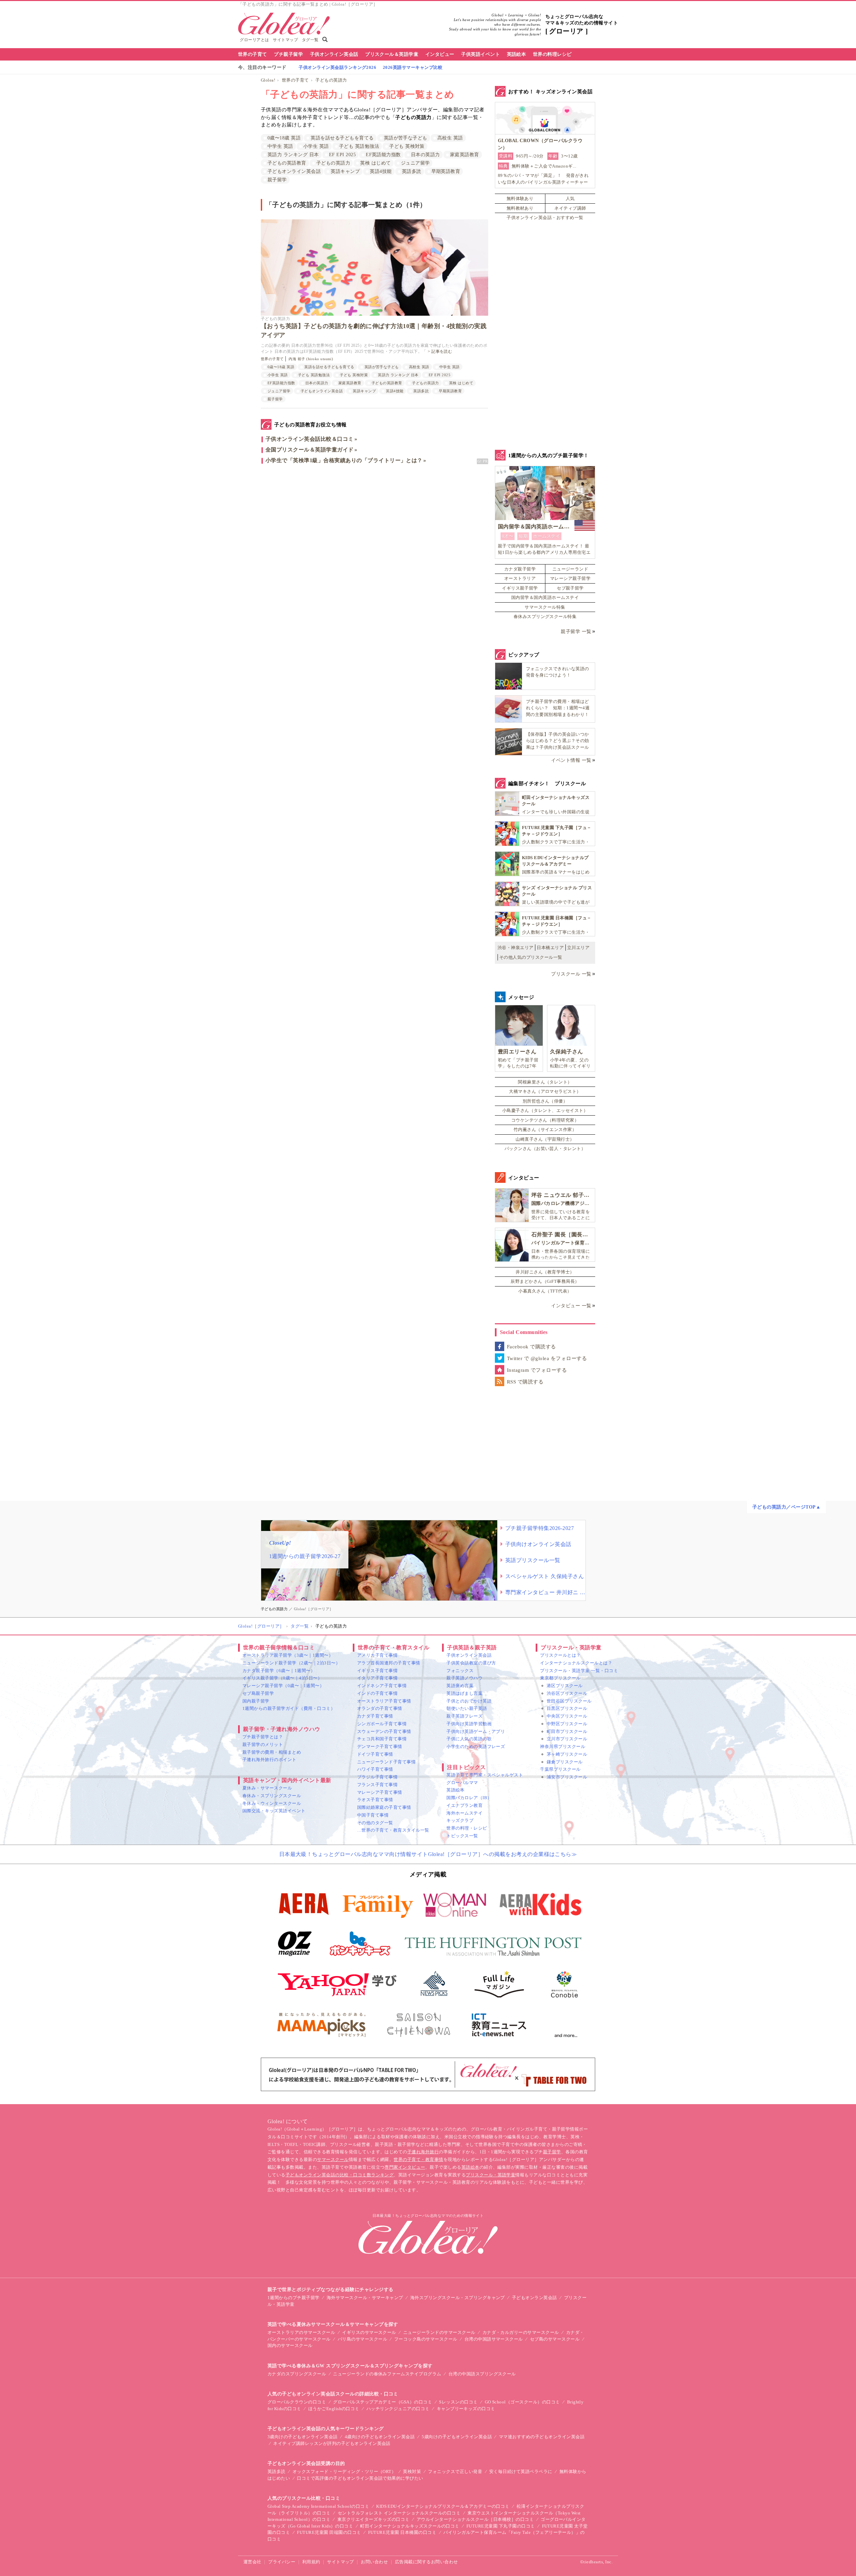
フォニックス (460, 1671)
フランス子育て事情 (377, 1785)
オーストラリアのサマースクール (301, 2332)
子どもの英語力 (331, 80)
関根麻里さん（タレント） (545, 1082)
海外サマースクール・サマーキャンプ (365, 2298)
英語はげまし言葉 (464, 1693)
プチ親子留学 (288, 54)
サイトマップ (285, 40)
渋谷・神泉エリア (516, 948)
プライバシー (282, 2562)
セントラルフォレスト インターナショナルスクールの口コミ (399, 2513)
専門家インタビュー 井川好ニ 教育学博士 (545, 1592)
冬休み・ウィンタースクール (272, 1803)
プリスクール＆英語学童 (392, 54)
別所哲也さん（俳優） (545, 1101)
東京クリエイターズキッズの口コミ (373, 2519)
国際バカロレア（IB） (469, 1798)
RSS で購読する (525, 1382)
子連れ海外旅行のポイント (270, 1760)
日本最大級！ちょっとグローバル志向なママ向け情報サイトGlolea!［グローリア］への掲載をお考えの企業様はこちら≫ (428, 1854)
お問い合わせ (374, 2562)
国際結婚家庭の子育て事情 (384, 1807)
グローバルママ (462, 1783)
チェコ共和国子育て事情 (382, 1739)
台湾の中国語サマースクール (494, 2339)
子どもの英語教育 (287, 163)
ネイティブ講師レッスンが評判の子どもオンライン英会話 (332, 2443)
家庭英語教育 (465, 155)
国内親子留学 (256, 1701)
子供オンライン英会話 (334, 54)
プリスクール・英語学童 (491, 2175)
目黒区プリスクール (567, 1708)
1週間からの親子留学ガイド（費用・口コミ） (289, 1708)
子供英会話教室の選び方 (471, 1663)
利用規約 (311, 2562)
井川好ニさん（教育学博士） (545, 1272)
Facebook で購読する (531, 1347)
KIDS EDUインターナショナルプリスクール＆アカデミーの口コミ (443, 2506)
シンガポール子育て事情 (382, 1724)
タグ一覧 (310, 40)
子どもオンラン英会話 (534, 2298)
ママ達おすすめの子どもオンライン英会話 (542, 2437)
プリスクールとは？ (560, 1655)
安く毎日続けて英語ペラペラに (521, 2471)
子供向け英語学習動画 (469, 1724)
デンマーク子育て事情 (380, 1746)
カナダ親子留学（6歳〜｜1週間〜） (279, 1671)
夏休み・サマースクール (267, 1788)
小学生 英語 (316, 146)
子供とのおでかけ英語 (469, 1701)
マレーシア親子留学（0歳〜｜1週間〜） (283, 1686)
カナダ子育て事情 (375, 1716)
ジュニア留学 (415, 163)
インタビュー (440, 54)
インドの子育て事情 (377, 1693)
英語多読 (412, 171)
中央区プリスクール (567, 1716)
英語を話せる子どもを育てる (342, 138)
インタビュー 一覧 (571, 1306)
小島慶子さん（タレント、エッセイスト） (545, 1110)
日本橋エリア (550, 948)
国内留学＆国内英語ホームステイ (545, 597)
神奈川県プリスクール (563, 1746)
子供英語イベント (480, 54)
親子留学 (277, 180)
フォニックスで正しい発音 (455, 2471)
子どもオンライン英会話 (294, 171)
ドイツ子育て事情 (375, 1754)
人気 (570, 198)
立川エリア (578, 948)
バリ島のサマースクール (362, 2339)
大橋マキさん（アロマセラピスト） (545, 1091)
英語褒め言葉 (460, 1686)
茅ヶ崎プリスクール (567, 1754)
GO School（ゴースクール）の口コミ (522, 2402)
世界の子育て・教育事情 (418, 2159)
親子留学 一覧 (576, 632)
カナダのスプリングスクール (297, 2374)
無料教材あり (520, 208)
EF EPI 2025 (342, 155)
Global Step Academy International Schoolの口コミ (318, 2506)
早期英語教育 (446, 171)
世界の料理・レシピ (467, 1828)
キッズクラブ (460, 1820)
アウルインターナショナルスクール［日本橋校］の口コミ (475, 2519)
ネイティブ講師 (570, 208)
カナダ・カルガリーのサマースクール (521, 2332)
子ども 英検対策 (407, 146)
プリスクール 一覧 (571, 974)
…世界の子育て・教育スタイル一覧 (393, 1830)
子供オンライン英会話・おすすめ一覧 (545, 218)
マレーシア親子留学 (570, 578)
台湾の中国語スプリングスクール (482, 2374)
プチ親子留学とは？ (263, 1737)
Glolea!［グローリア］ (261, 1626)
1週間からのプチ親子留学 (294, 2298)
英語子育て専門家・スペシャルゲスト (485, 1775)
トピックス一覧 (462, 1836)
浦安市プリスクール (567, 1777)
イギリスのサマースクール (369, 2332)
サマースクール (333, 2159)
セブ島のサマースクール (555, 2339)
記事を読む (442, 351)
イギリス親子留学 (520, 588)
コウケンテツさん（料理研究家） (545, 1120)
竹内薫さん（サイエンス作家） (545, 1129)
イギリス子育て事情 (377, 1671)
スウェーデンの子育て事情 (384, 1731)
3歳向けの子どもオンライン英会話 (303, 2437)
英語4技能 (381, 171)
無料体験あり (520, 198)
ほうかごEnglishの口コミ (334, 2409)
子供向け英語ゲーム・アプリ (476, 1731)
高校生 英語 (450, 138)
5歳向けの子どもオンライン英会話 (457, 2437)
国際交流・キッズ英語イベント (274, 1811)
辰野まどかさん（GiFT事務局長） (545, 1281)
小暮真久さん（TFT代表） (545, 1291)
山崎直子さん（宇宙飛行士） (545, 1139)
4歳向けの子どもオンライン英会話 (380, 2437)
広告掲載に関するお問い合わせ (426, 2562)
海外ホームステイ (464, 1813)
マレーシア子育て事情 (380, 1792)
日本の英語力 (425, 155)
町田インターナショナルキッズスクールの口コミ (410, 2526)
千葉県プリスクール (560, 1769)
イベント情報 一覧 (571, 760)
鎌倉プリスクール (565, 1762)
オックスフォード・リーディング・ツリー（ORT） (344, 2471)
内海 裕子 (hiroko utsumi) (311, 359)
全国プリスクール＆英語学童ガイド (310, 450)
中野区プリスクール (567, 1724)
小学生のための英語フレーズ (476, 1746)
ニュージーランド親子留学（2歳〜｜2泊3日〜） (291, 1663)
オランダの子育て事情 (380, 1708)
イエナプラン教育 (464, 1805)
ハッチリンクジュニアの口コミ (398, 2409)
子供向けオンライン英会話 (538, 1544)
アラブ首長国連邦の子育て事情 (389, 1663)
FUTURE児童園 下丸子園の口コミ (501, 2526)
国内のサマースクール (290, 2345)
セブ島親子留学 (258, 1693)
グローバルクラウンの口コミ (297, 2402)
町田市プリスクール (567, 1731)
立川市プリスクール (567, 1739)
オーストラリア (520, 578)
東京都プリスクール (560, 1678)
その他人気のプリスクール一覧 (531, 957)
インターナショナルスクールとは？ (576, 1663)
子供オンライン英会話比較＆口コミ (310, 439)
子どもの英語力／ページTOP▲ (786, 1507)
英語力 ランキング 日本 (293, 155)
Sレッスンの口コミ (458, 2402)
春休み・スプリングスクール (272, 1796)
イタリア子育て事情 (377, 1678)
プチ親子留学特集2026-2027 (540, 1528)
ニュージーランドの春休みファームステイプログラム (387, 2374)
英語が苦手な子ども (406, 138)
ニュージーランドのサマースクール (439, 2332)
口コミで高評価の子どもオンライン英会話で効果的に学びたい (360, 2478)
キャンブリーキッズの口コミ (466, 2409)
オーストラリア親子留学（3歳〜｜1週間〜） (288, 1655)
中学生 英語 (280, 146)
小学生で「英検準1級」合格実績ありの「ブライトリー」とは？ (344, 460)
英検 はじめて (375, 163)
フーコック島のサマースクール (426, 2339)
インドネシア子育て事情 (382, 1686)
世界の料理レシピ (552, 54)
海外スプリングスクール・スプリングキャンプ (458, 2298)
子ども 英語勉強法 (359, 146)
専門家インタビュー (405, 2167)
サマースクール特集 (545, 607)
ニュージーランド (570, 569)
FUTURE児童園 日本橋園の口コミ (402, 2532)
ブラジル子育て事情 (377, 1777)
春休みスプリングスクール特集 (545, 616)
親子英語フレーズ (464, 1716)
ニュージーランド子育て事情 (386, 1762)
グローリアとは (254, 40)
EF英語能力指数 (383, 155)
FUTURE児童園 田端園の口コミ (329, 2532)
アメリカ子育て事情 (377, 1655)
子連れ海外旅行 (423, 2152)
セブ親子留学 (570, 588)
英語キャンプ (345, 171)
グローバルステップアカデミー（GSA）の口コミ (383, 2402)
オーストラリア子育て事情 (384, 1701)
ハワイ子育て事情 (375, 1769)
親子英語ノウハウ (464, 1678)
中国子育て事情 (373, 1815)
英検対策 (412, 2471)
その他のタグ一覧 (375, 1823)
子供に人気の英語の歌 (469, 1739)
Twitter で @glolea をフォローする (547, 1358)
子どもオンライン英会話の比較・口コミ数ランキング (340, 2175)
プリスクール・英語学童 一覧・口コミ (579, 1671)
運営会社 (252, 2562)
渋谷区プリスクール (567, 1693)
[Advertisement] (374, 541)
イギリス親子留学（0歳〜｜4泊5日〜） (282, 1678)
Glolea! (268, 80)
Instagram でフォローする (537, 1370)
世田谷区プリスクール (569, 1701)
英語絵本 (517, 54)
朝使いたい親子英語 (467, 1708)
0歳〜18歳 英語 (284, 138)
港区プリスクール (565, 1686)
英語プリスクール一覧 (533, 1560)
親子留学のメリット (263, 1744)
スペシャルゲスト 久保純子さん (545, 1576)
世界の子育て (253, 54)
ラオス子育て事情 (375, 1800)
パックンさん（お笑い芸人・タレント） (545, 1149)
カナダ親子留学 (520, 569)
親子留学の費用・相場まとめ (272, 1752)
